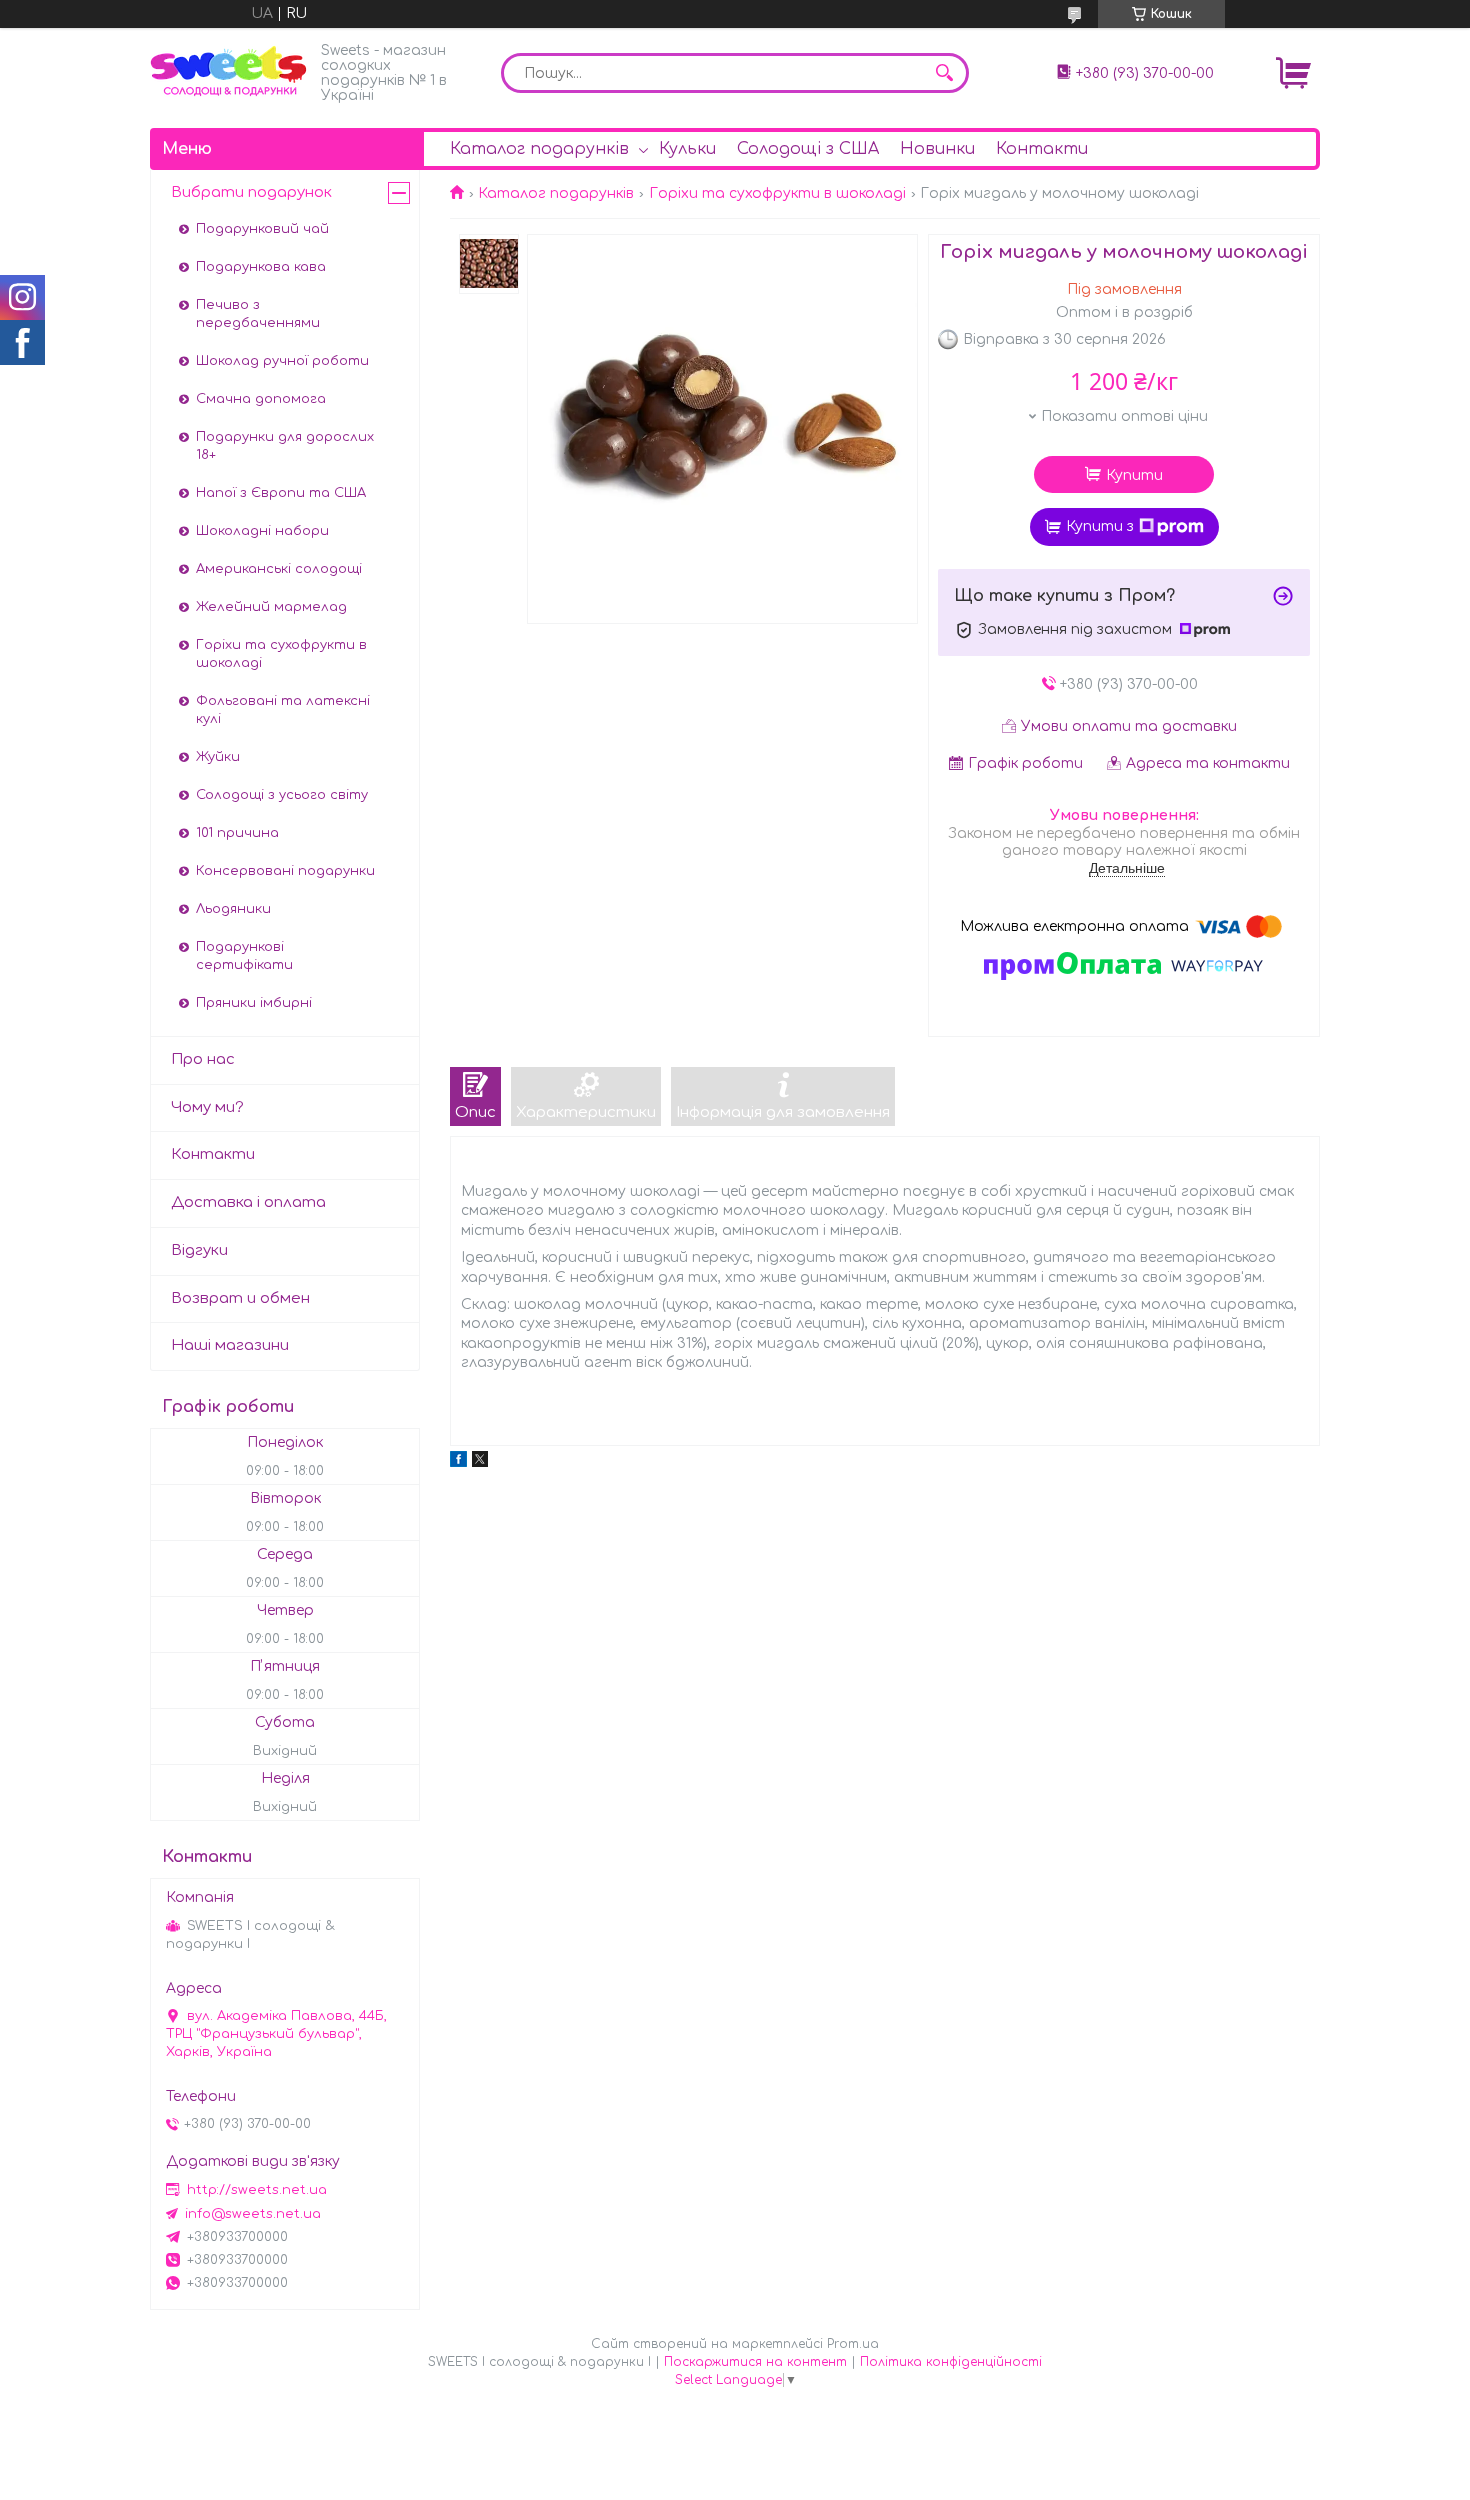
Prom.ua (853, 2344)
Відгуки (199, 1250)
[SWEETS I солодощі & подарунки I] (230, 71)
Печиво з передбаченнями (258, 314)
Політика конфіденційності (951, 2362)
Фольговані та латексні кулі (283, 710)
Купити (1134, 475)
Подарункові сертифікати (244, 956)
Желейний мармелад (271, 607)
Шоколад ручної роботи (282, 361)
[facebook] (458, 1462)
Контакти (1042, 149)
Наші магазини (230, 1345)
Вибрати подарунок (251, 192)
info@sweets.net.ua (253, 2214)
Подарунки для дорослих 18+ (285, 446)
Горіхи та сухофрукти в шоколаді (777, 193)
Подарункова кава (261, 267)
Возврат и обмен (240, 1298)
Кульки (687, 149)
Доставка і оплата (248, 1202)
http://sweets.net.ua (257, 2190)
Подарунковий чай (262, 229)
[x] (480, 1462)
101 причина (237, 833)
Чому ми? (207, 1107)
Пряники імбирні (254, 1003)
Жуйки (218, 757)
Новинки (937, 149)
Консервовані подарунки (285, 871)
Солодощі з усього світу (282, 795)
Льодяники (233, 909)
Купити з (1100, 526)
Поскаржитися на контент (755, 2362)
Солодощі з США (808, 149)
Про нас (203, 1059)
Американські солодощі (279, 569)
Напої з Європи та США (281, 493)
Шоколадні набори (262, 531)
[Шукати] (944, 73)
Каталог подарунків (539, 149)
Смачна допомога (261, 399)
